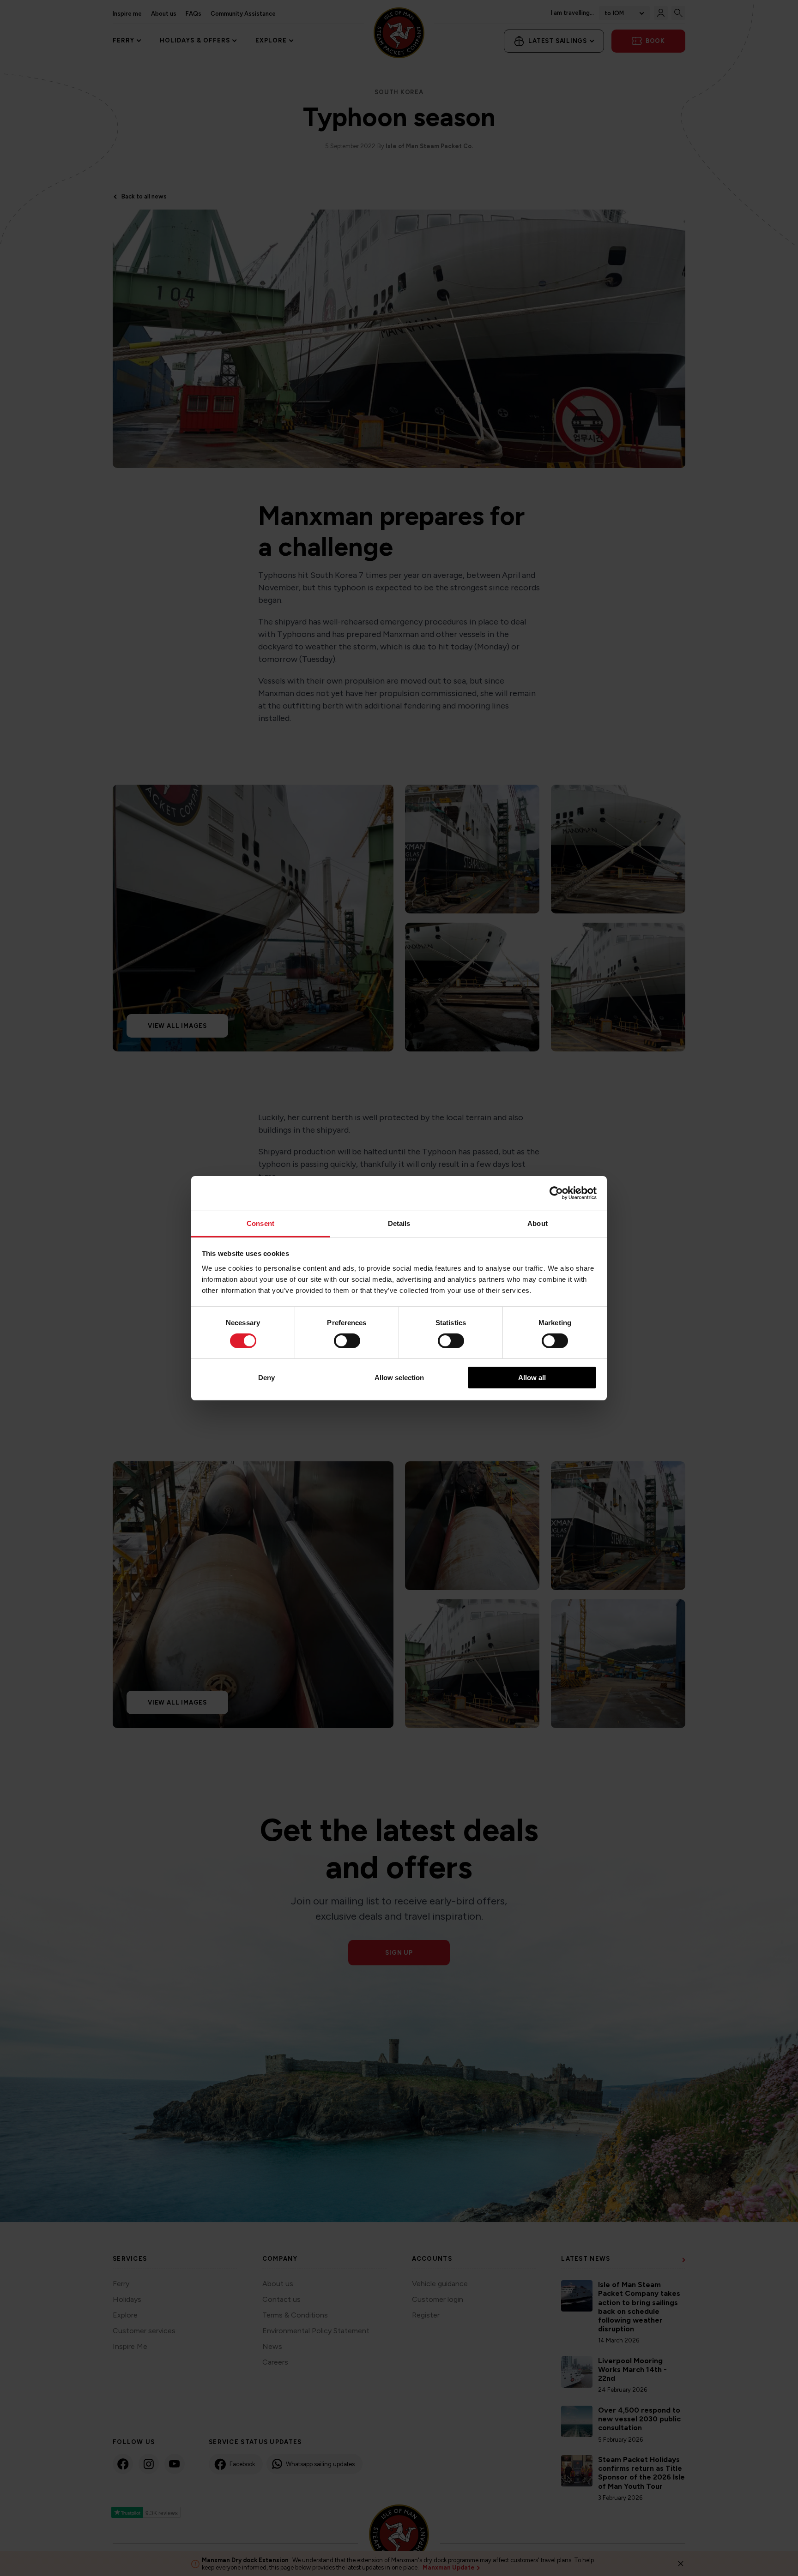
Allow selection (399, 1378)
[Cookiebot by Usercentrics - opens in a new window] (556, 1193)
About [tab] (538, 1223)
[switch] (347, 1341)
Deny (266, 1378)
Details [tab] (399, 1223)
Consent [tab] (260, 1223)
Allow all (532, 1378)
